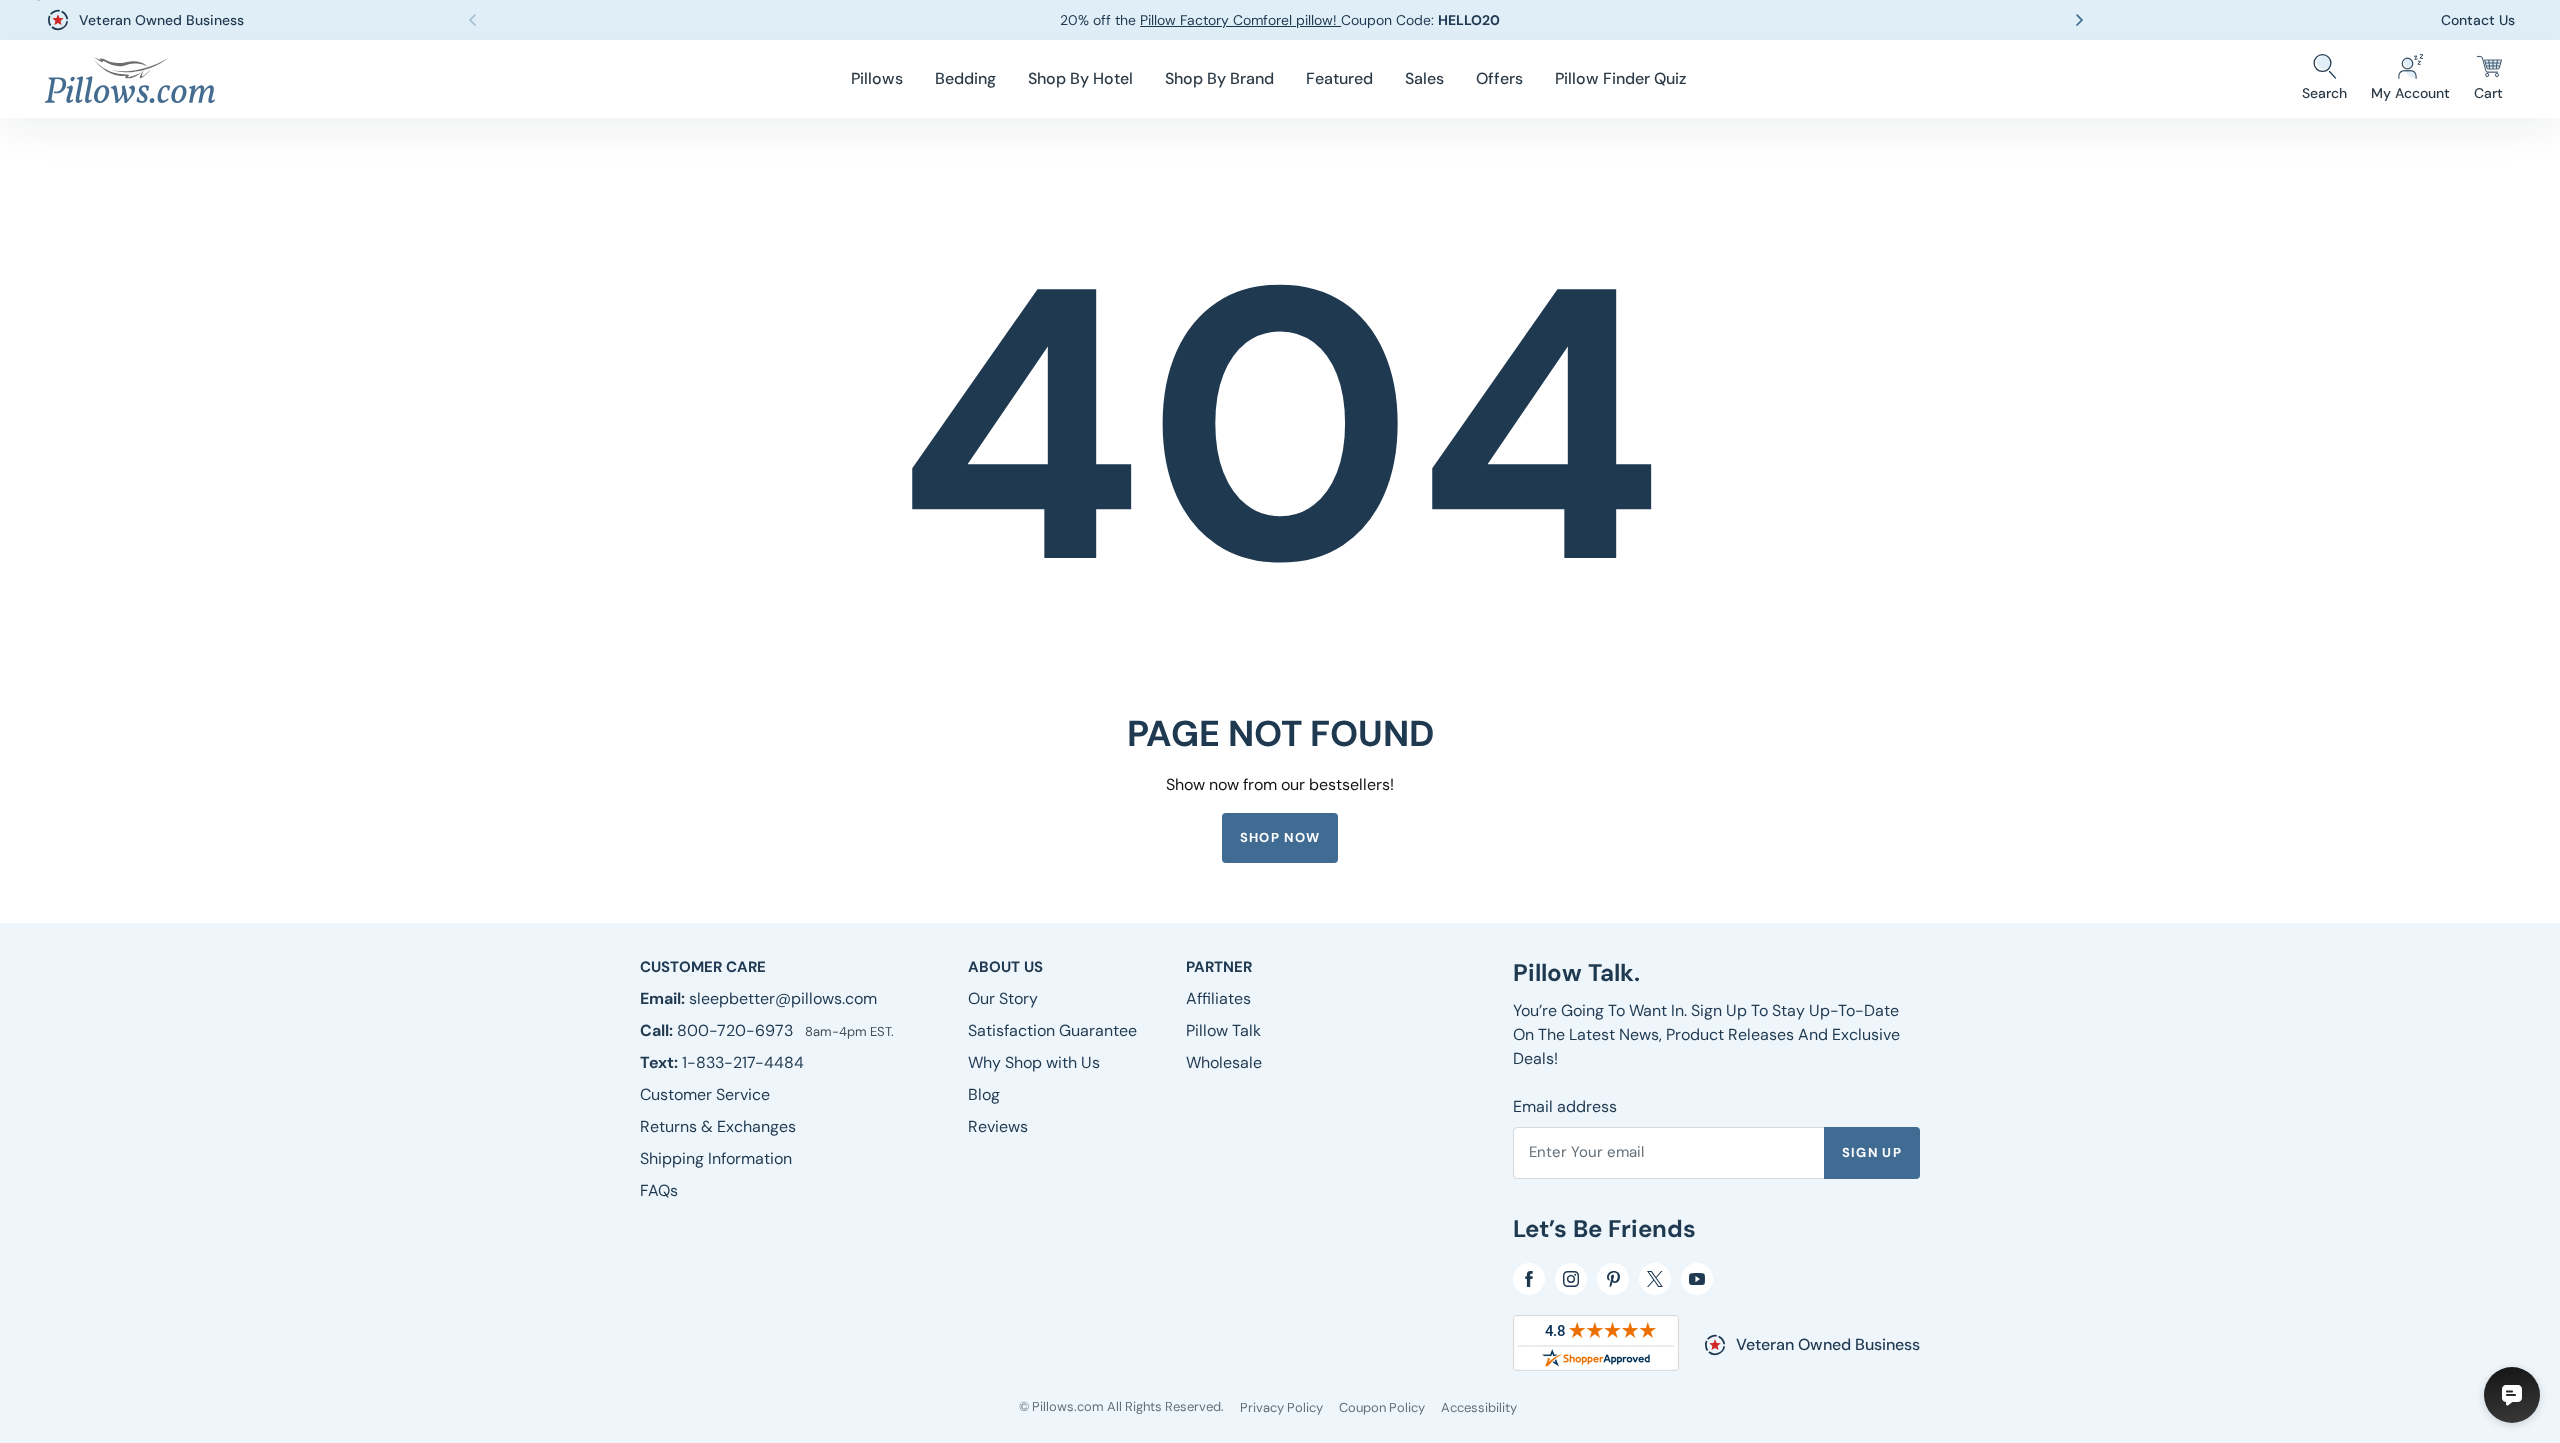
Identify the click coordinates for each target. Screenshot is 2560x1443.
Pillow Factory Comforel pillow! (1240, 20)
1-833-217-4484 (743, 1062)
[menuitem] (877, 79)
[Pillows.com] (130, 79)
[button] (877, 79)
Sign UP (1872, 1152)
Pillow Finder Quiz (1620, 78)
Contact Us (2478, 20)
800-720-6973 (737, 1030)
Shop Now (1280, 837)
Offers (1499, 78)
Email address (1565, 1106)
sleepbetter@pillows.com (783, 998)
